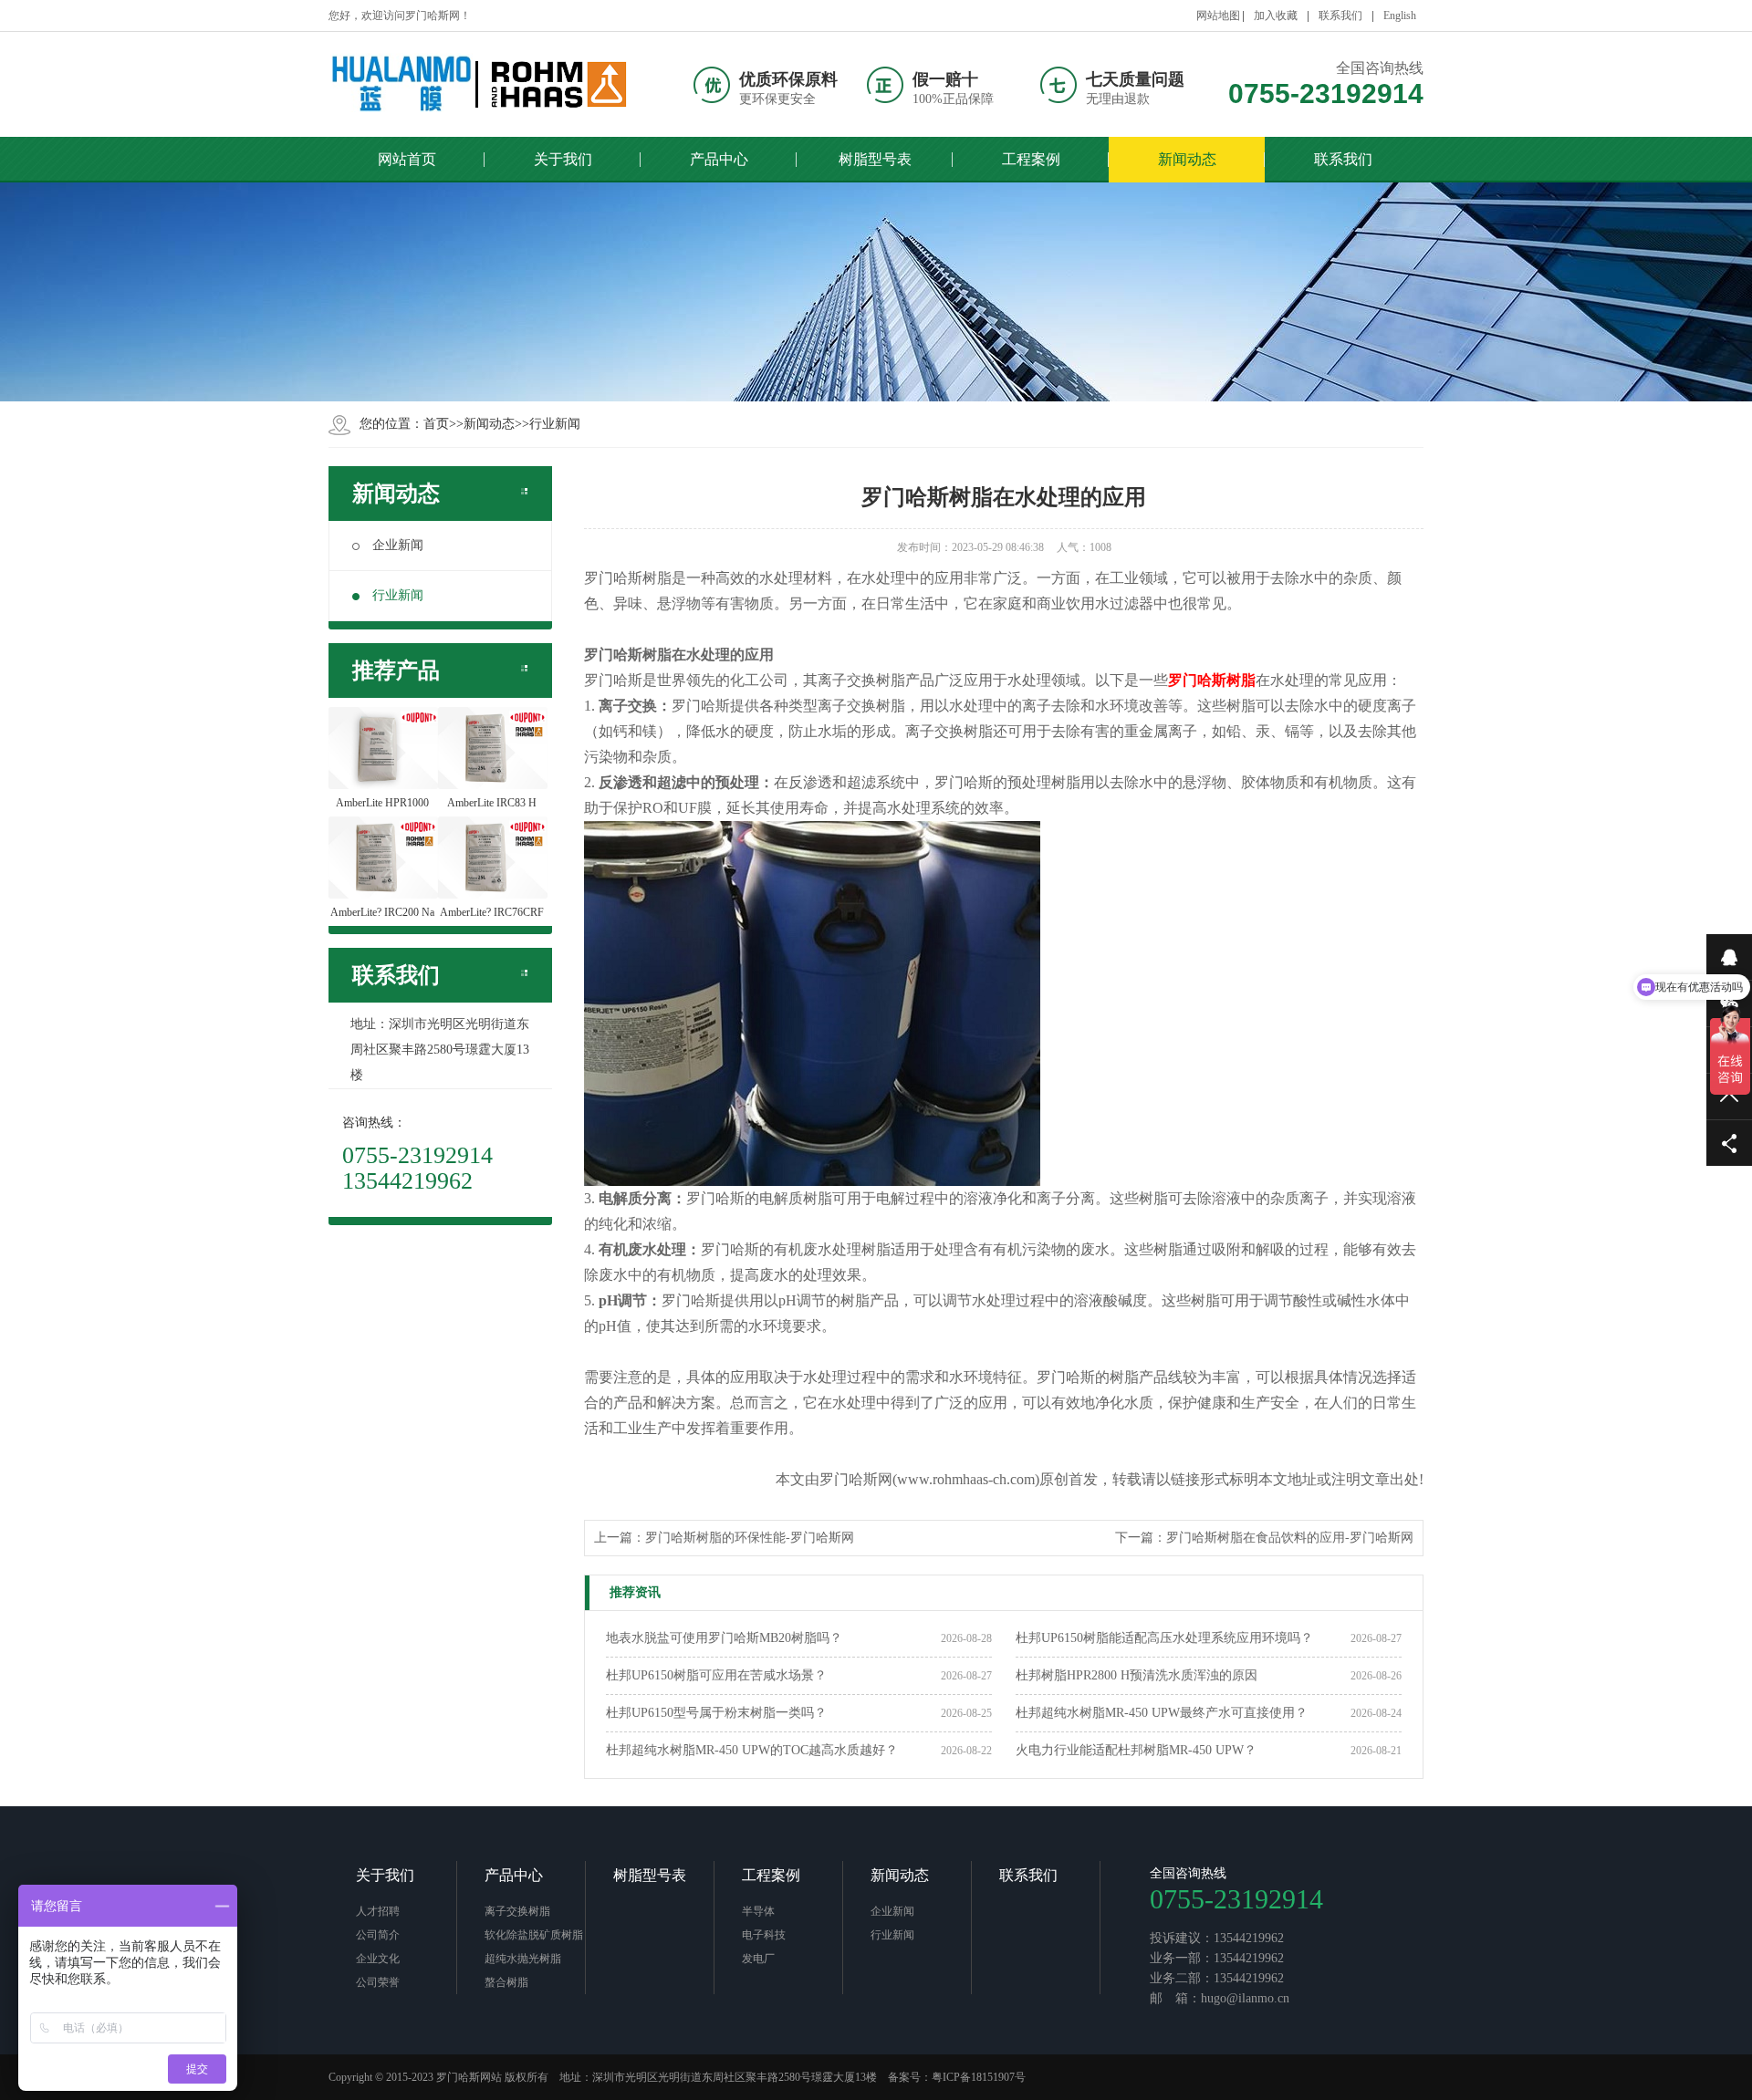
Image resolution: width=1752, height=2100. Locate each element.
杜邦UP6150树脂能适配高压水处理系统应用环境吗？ (1164, 1638)
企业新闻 (398, 545)
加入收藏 (1276, 16)
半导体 (758, 1911)
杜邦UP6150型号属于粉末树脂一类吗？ (716, 1713)
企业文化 (378, 1959)
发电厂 (758, 1959)
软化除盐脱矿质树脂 (534, 1935)
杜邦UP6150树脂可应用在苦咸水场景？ (716, 1675)
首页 (436, 424)
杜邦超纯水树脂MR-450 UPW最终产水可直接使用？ (1162, 1713)
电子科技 (764, 1935)
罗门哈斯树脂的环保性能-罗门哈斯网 (750, 1538)
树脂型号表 (650, 1875)
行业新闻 (555, 424)
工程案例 (771, 1875)
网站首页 (407, 159)
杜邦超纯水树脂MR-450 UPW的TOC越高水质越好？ (752, 1750)
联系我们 (1340, 16)
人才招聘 (378, 1911)
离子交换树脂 (517, 1911)
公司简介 (378, 1935)
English (1400, 16)
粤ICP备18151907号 (979, 2077)
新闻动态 (489, 424)
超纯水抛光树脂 (523, 1959)
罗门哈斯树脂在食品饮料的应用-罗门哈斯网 (1290, 1538)
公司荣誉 (378, 1982)
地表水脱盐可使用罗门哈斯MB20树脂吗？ (724, 1638)
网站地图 (1218, 16)
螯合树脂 (506, 1982)
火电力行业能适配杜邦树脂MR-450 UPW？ (1136, 1750)
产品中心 (514, 1875)
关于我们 (385, 1875)
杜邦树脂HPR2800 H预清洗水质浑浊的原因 (1137, 1675)
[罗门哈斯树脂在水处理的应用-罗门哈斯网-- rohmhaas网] (479, 84)
